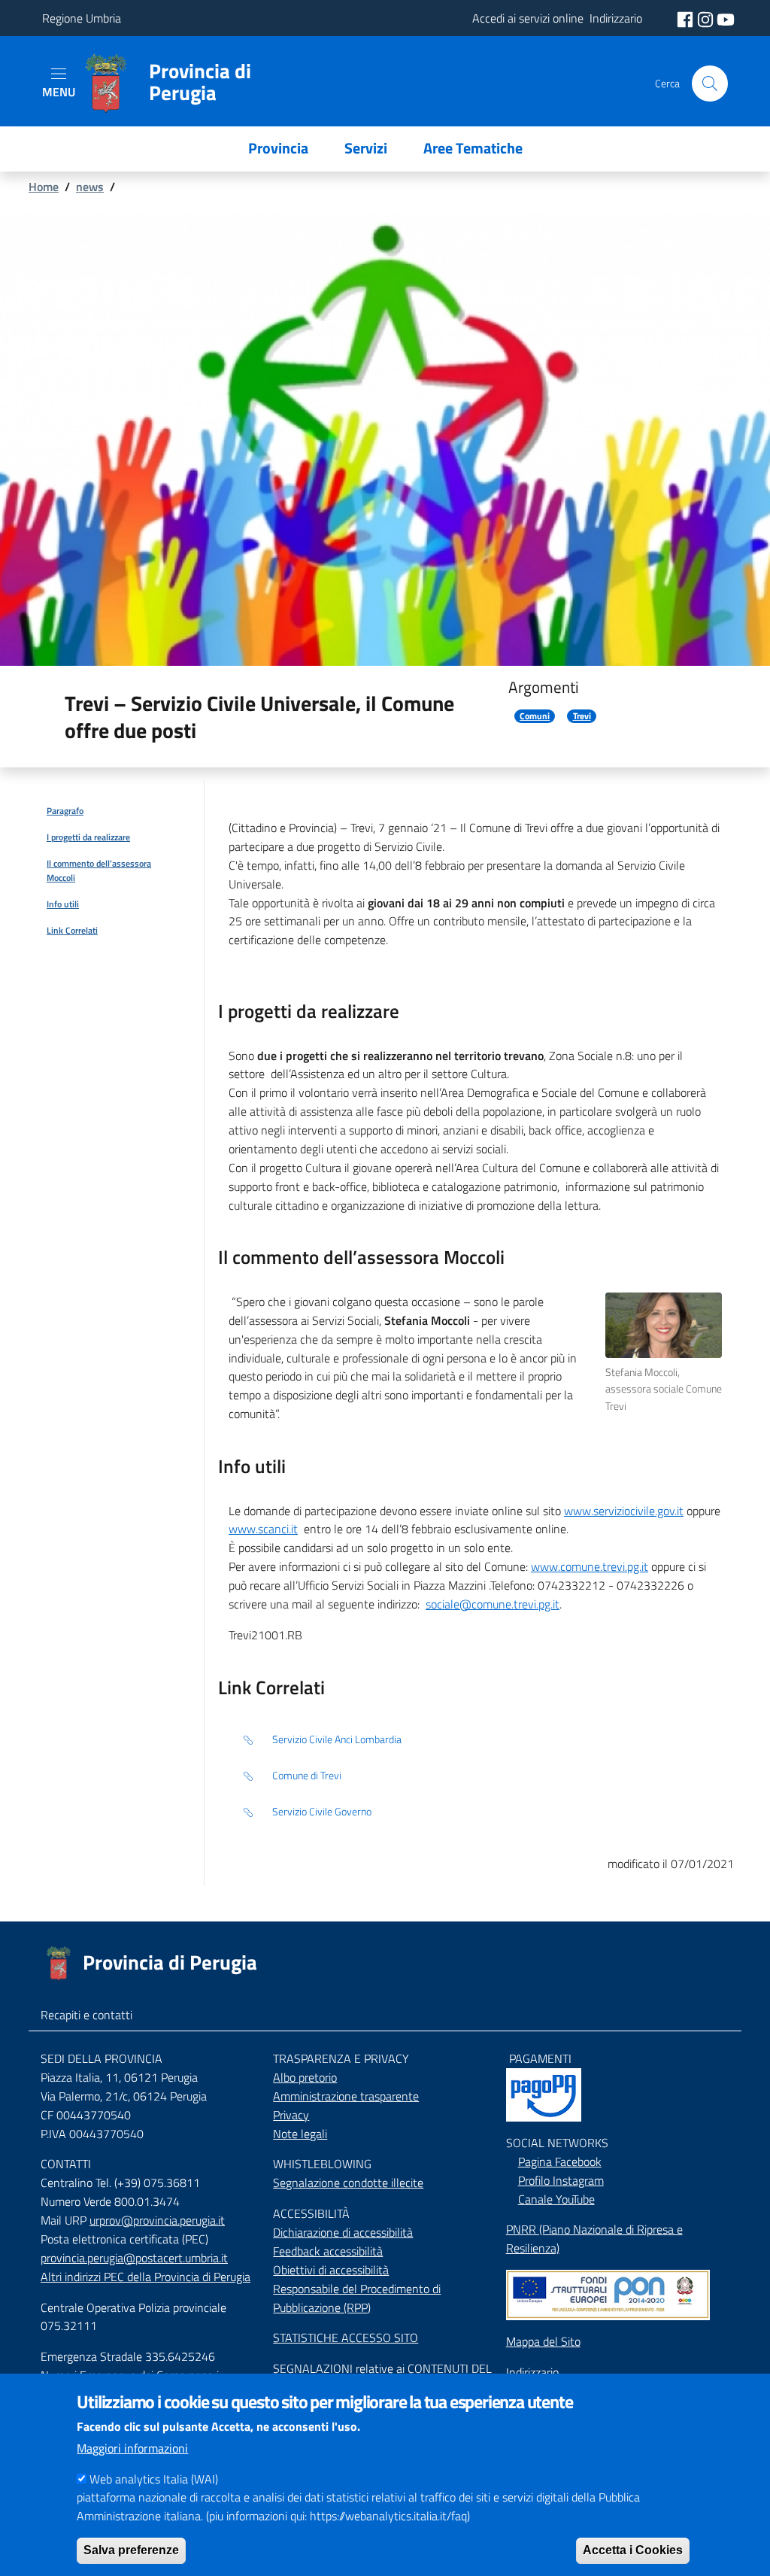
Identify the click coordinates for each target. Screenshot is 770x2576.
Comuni (535, 716)
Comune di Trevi (307, 1776)
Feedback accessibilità (328, 2251)
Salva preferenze (131, 2550)
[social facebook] (687, 18)
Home (44, 187)
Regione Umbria (82, 18)
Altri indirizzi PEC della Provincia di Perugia (146, 2277)
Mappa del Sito (543, 2341)
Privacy (291, 2115)
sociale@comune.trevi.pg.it (493, 1604)
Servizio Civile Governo (322, 1812)
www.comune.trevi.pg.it (590, 1566)
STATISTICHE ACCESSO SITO (346, 2338)
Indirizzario (532, 2372)
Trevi (582, 716)
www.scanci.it (263, 1529)
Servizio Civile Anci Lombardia (337, 1739)
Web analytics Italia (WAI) (154, 2479)
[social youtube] (726, 18)
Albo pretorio (305, 2077)
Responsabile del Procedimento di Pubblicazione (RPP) (357, 2298)
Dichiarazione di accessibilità (343, 2232)
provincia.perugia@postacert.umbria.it (134, 2258)
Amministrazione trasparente (346, 2096)
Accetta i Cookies (633, 2550)
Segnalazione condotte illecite (348, 2183)
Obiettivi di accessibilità (331, 2270)
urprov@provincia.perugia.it (157, 2220)
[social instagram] (707, 18)
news (90, 187)
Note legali (300, 2134)
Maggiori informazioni (132, 2448)
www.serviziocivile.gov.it (624, 1511)
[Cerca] (710, 84)
